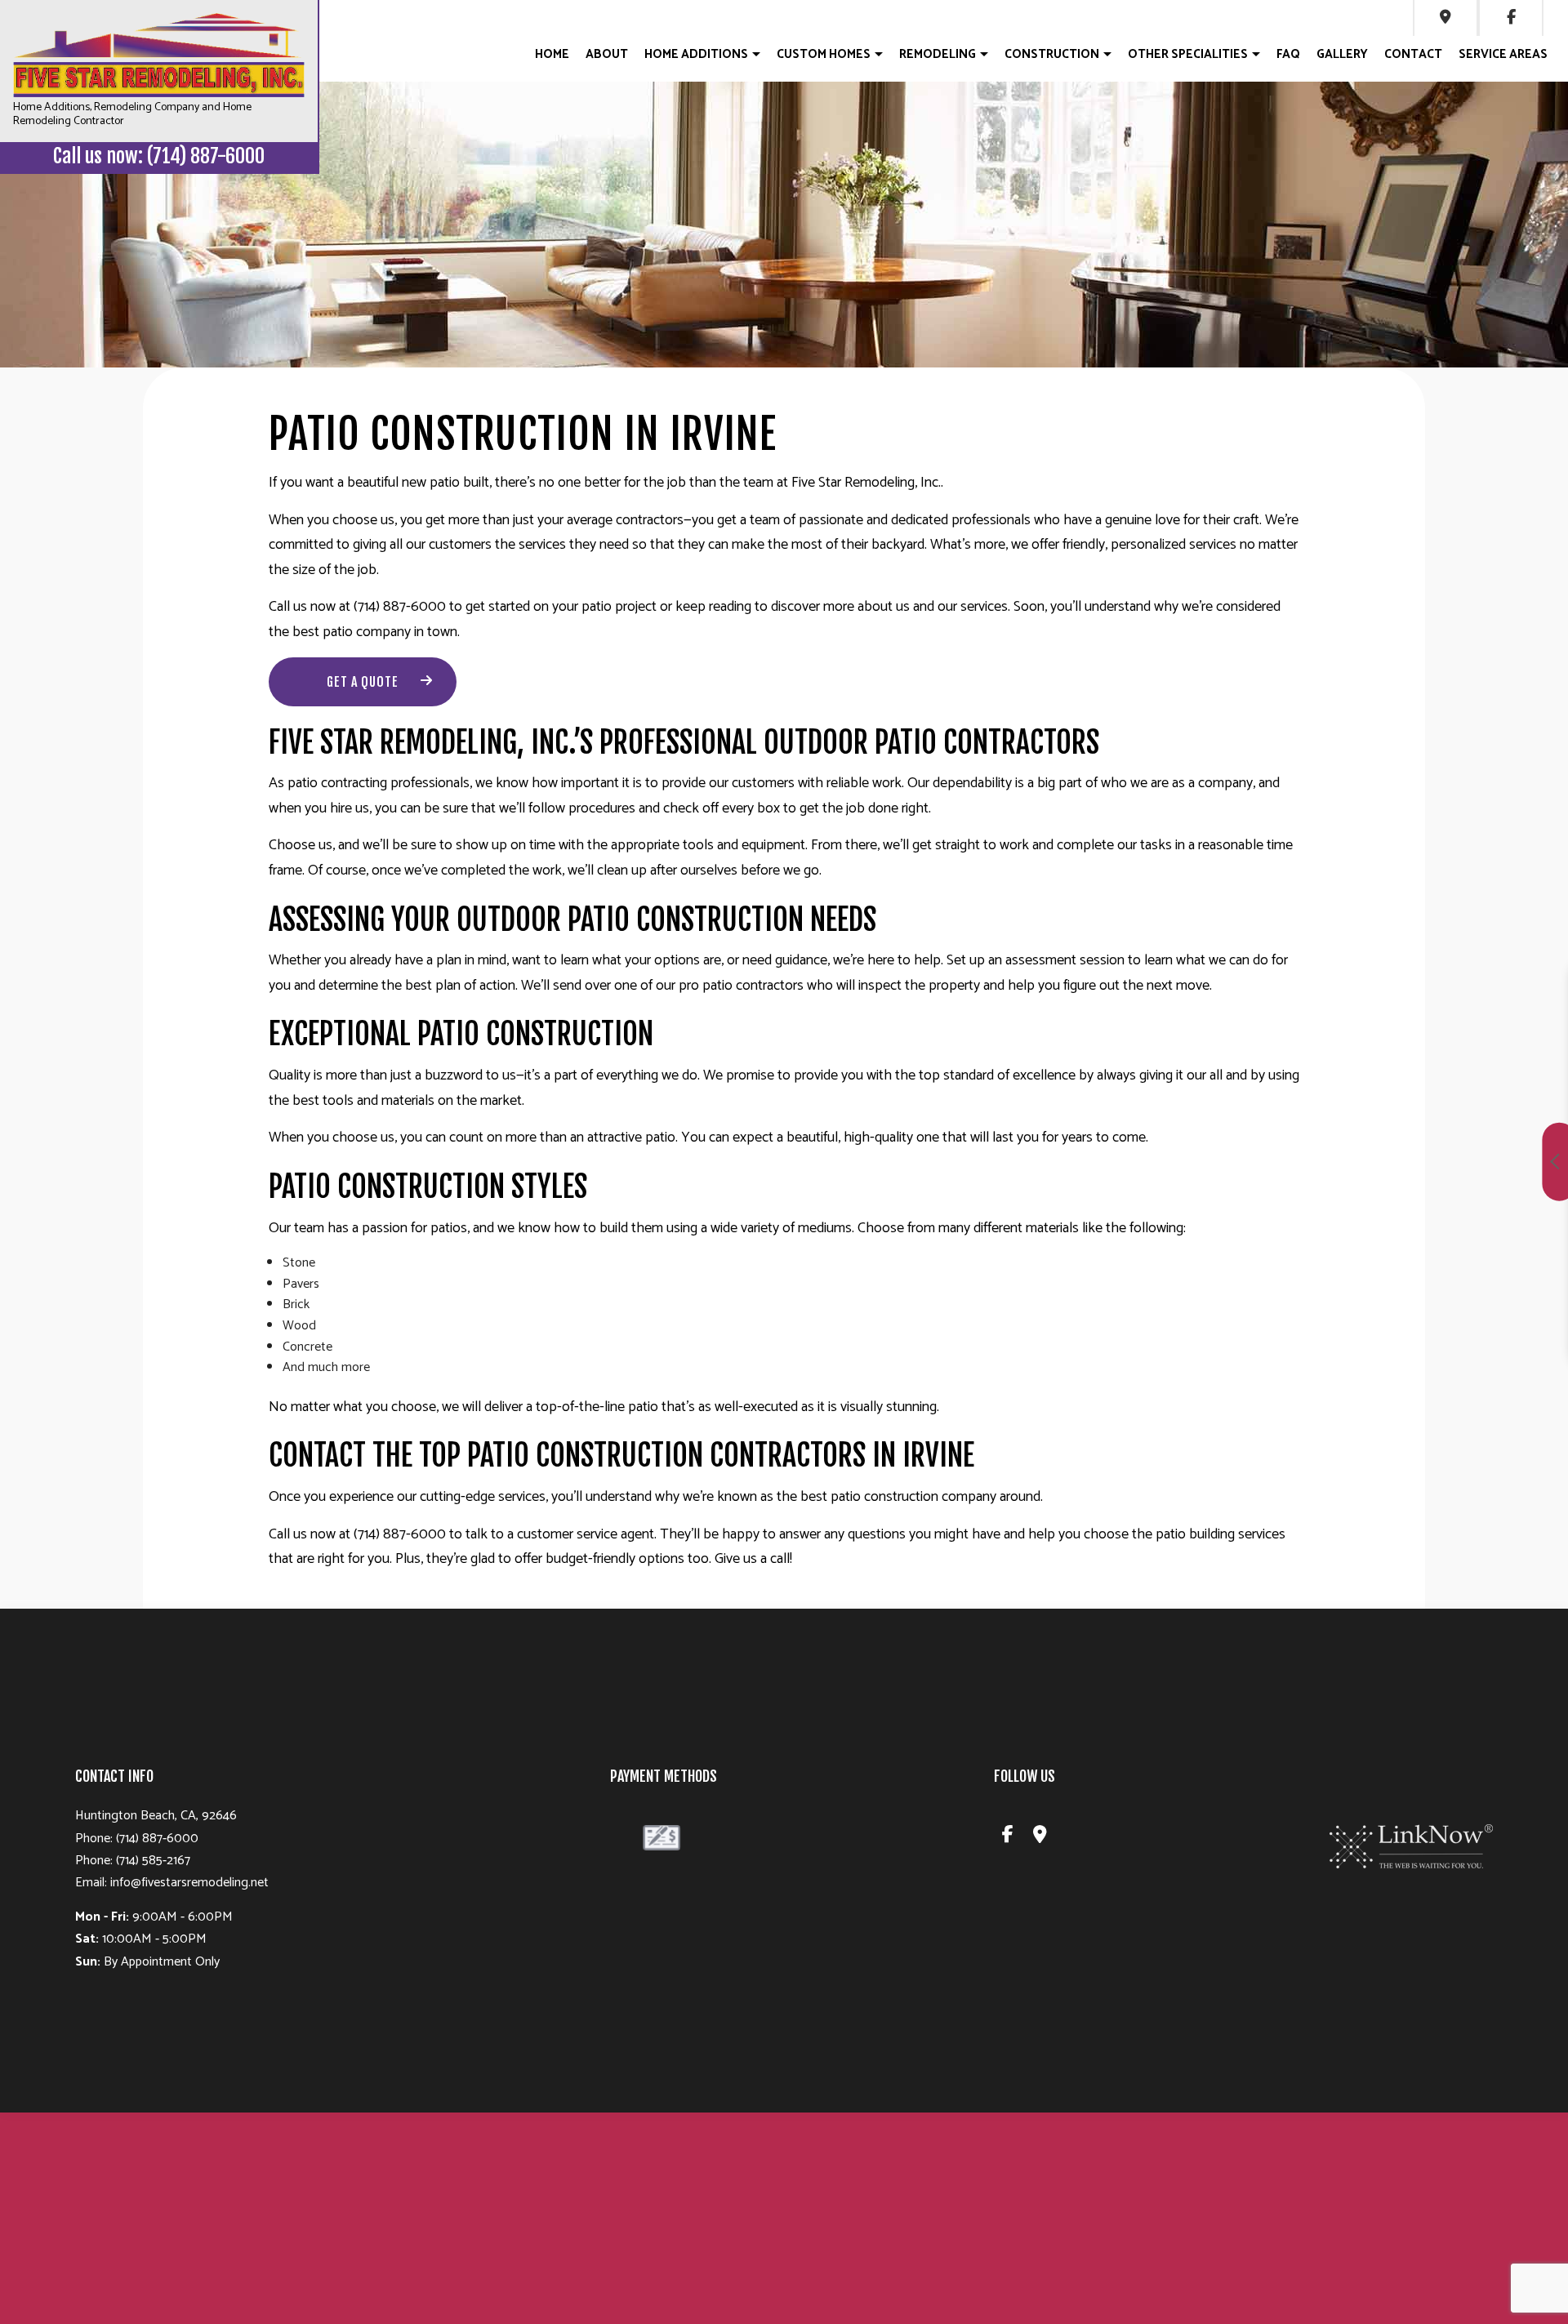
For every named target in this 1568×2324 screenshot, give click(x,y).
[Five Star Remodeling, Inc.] (159, 55)
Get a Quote (363, 682)
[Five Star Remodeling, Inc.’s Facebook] (1008, 1837)
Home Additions (696, 54)
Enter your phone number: (1271, 1087)
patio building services (1221, 1534)
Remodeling (938, 54)
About (607, 54)
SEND (1447, 1311)
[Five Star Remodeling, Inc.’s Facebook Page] (1511, 18)
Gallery (1342, 54)
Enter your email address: (1269, 1144)
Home (552, 54)
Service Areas (1503, 54)
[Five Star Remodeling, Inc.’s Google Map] (1445, 18)
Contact (1413, 54)
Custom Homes (824, 54)
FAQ (1288, 54)
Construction (1052, 54)
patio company (367, 632)
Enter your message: (1257, 1200)
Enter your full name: (1258, 1031)
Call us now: (159, 156)
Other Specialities (1188, 54)
